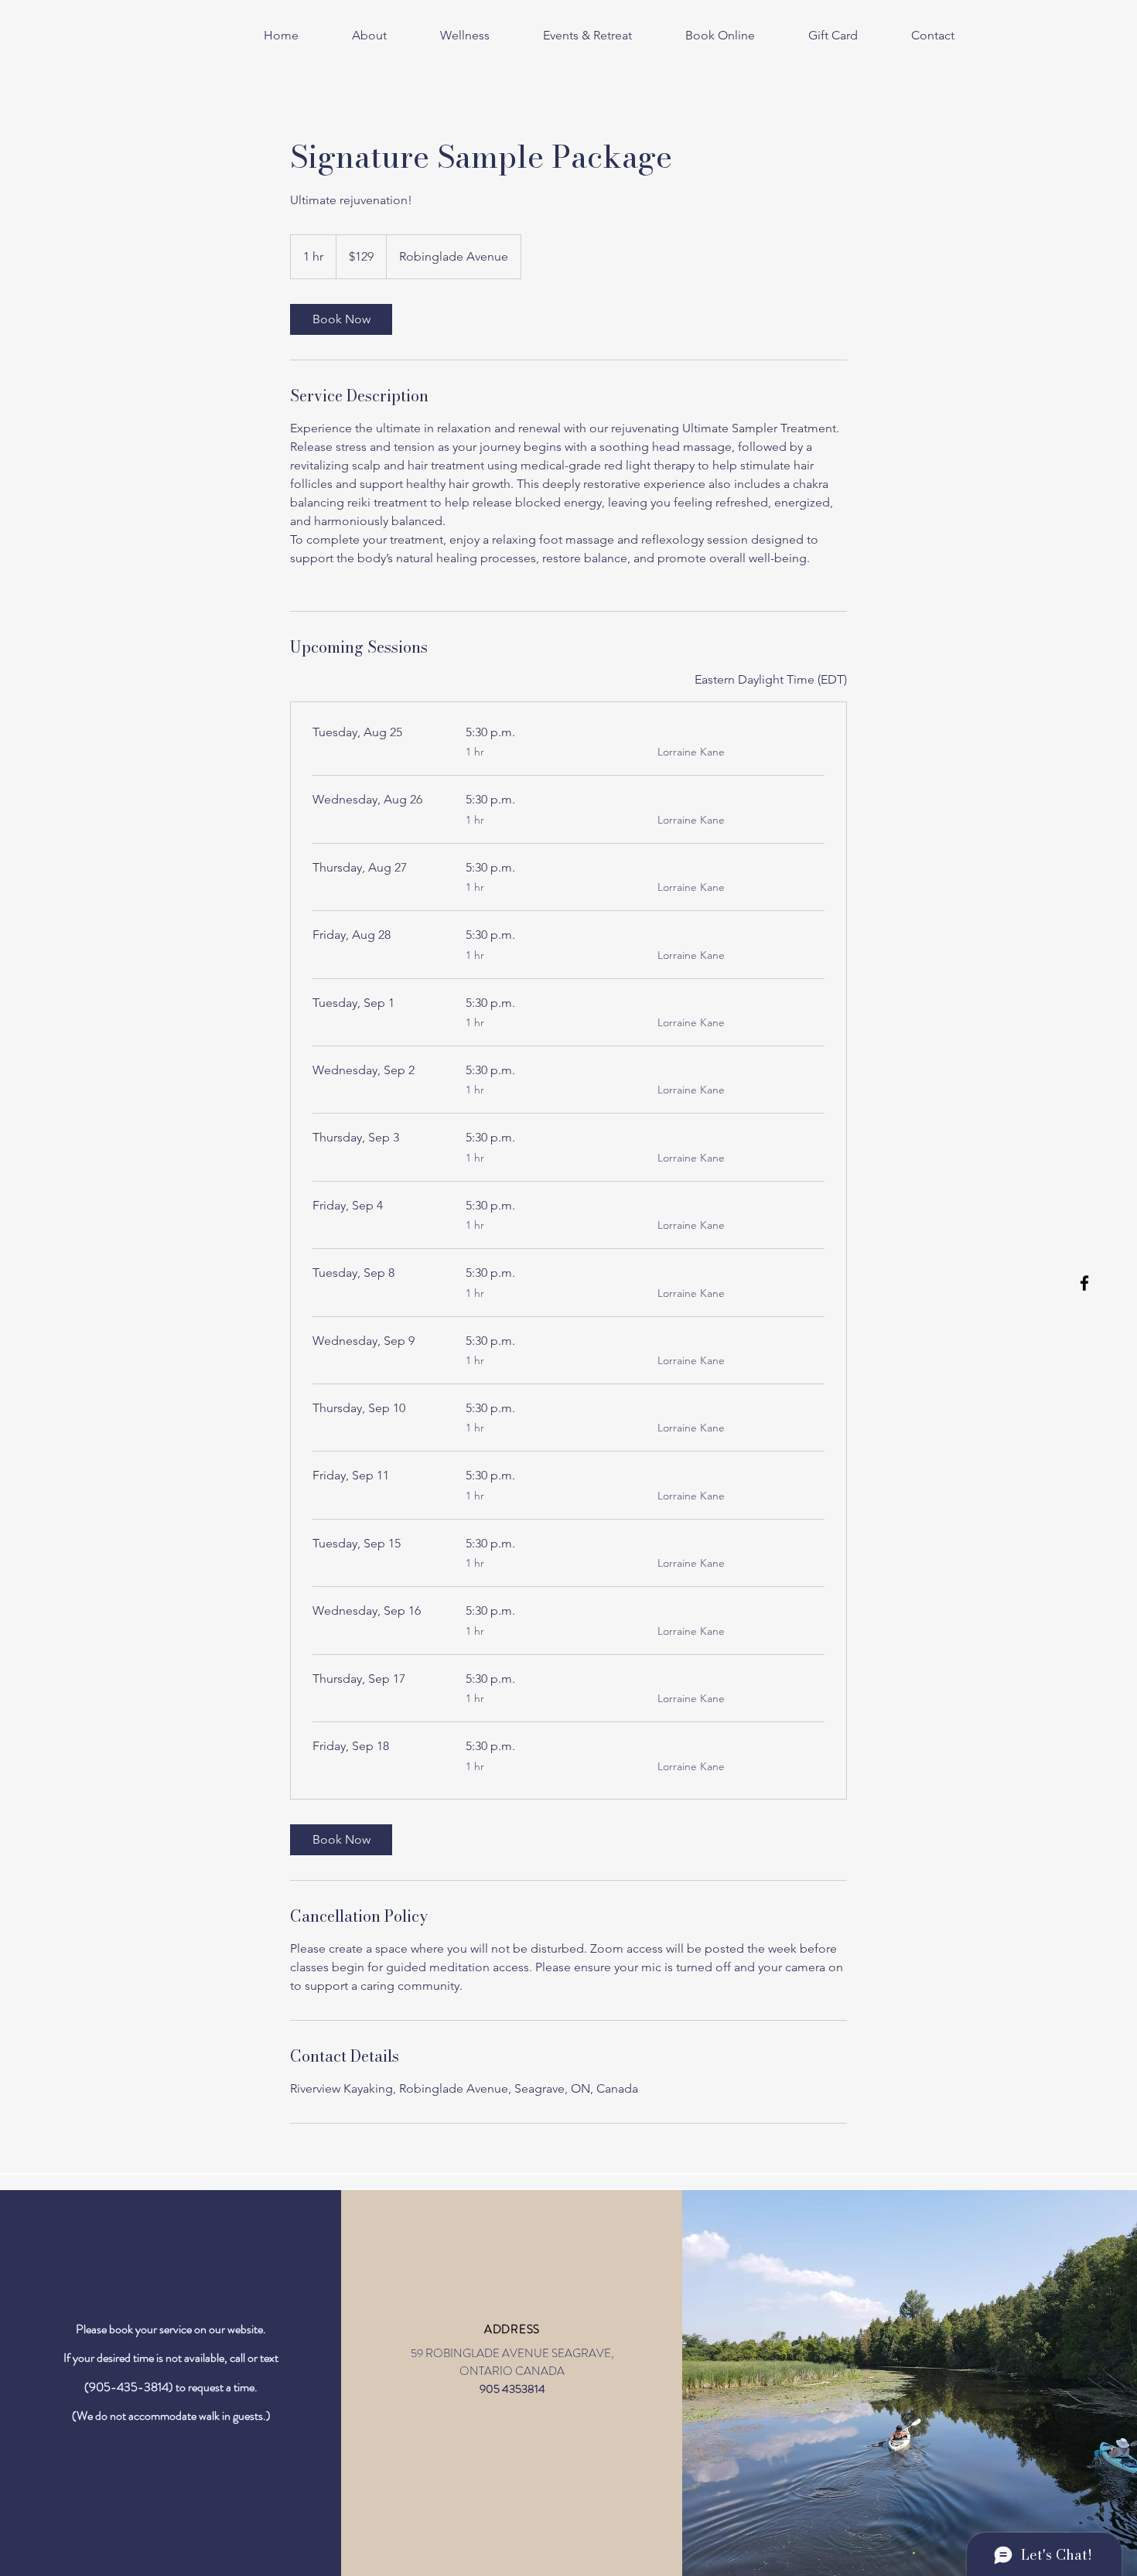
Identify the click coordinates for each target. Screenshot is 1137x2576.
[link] (341, 319)
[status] (771, 680)
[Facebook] (1084, 1283)
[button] (450, 36)
